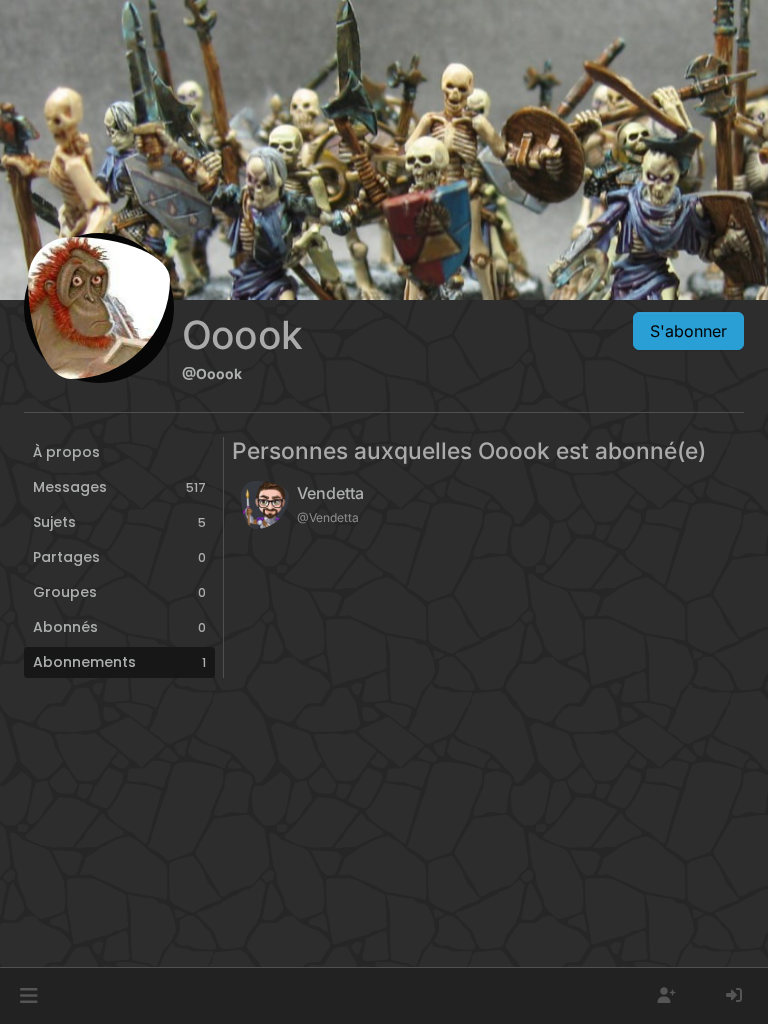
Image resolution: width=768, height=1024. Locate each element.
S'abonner (688, 331)
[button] (28, 996)
